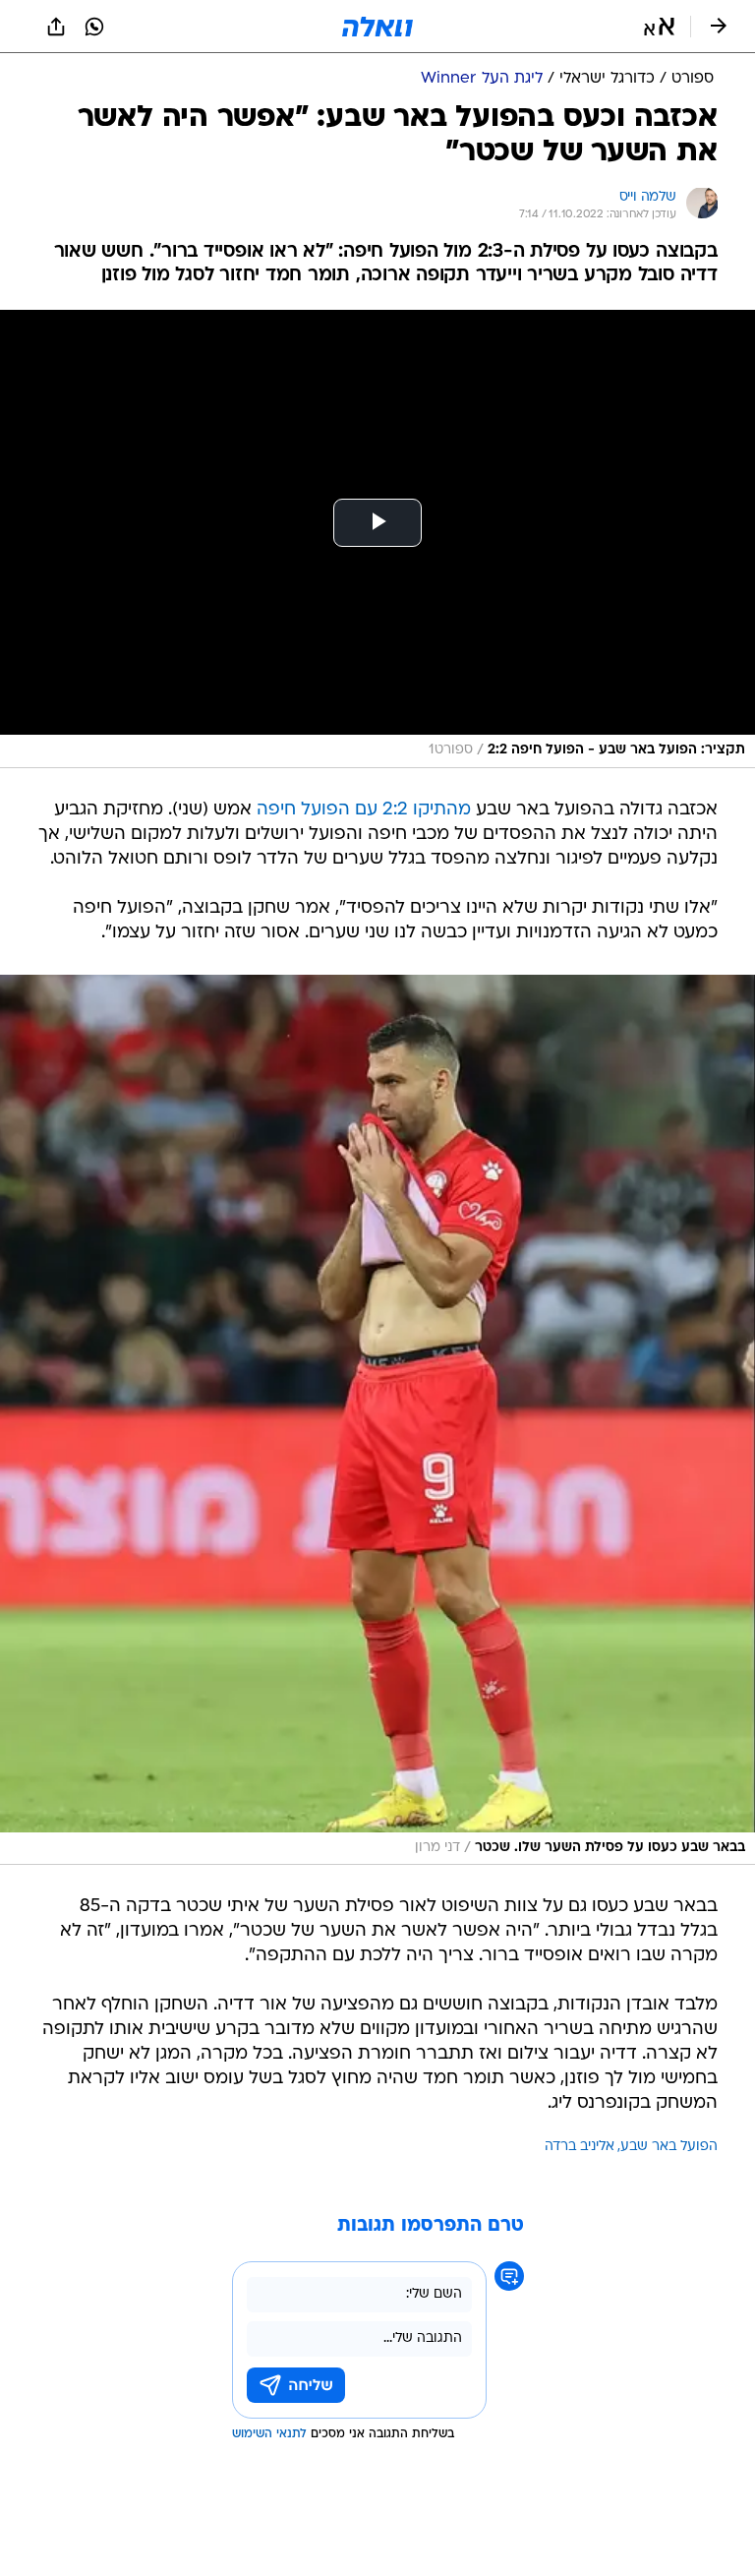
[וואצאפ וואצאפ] (94, 27)
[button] (659, 27)
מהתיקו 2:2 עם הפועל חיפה (364, 810)
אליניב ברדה (580, 2147)
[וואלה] (377, 27)
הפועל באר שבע (669, 2147)
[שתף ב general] (56, 27)
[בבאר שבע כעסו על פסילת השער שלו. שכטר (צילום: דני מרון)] (377, 1420)
